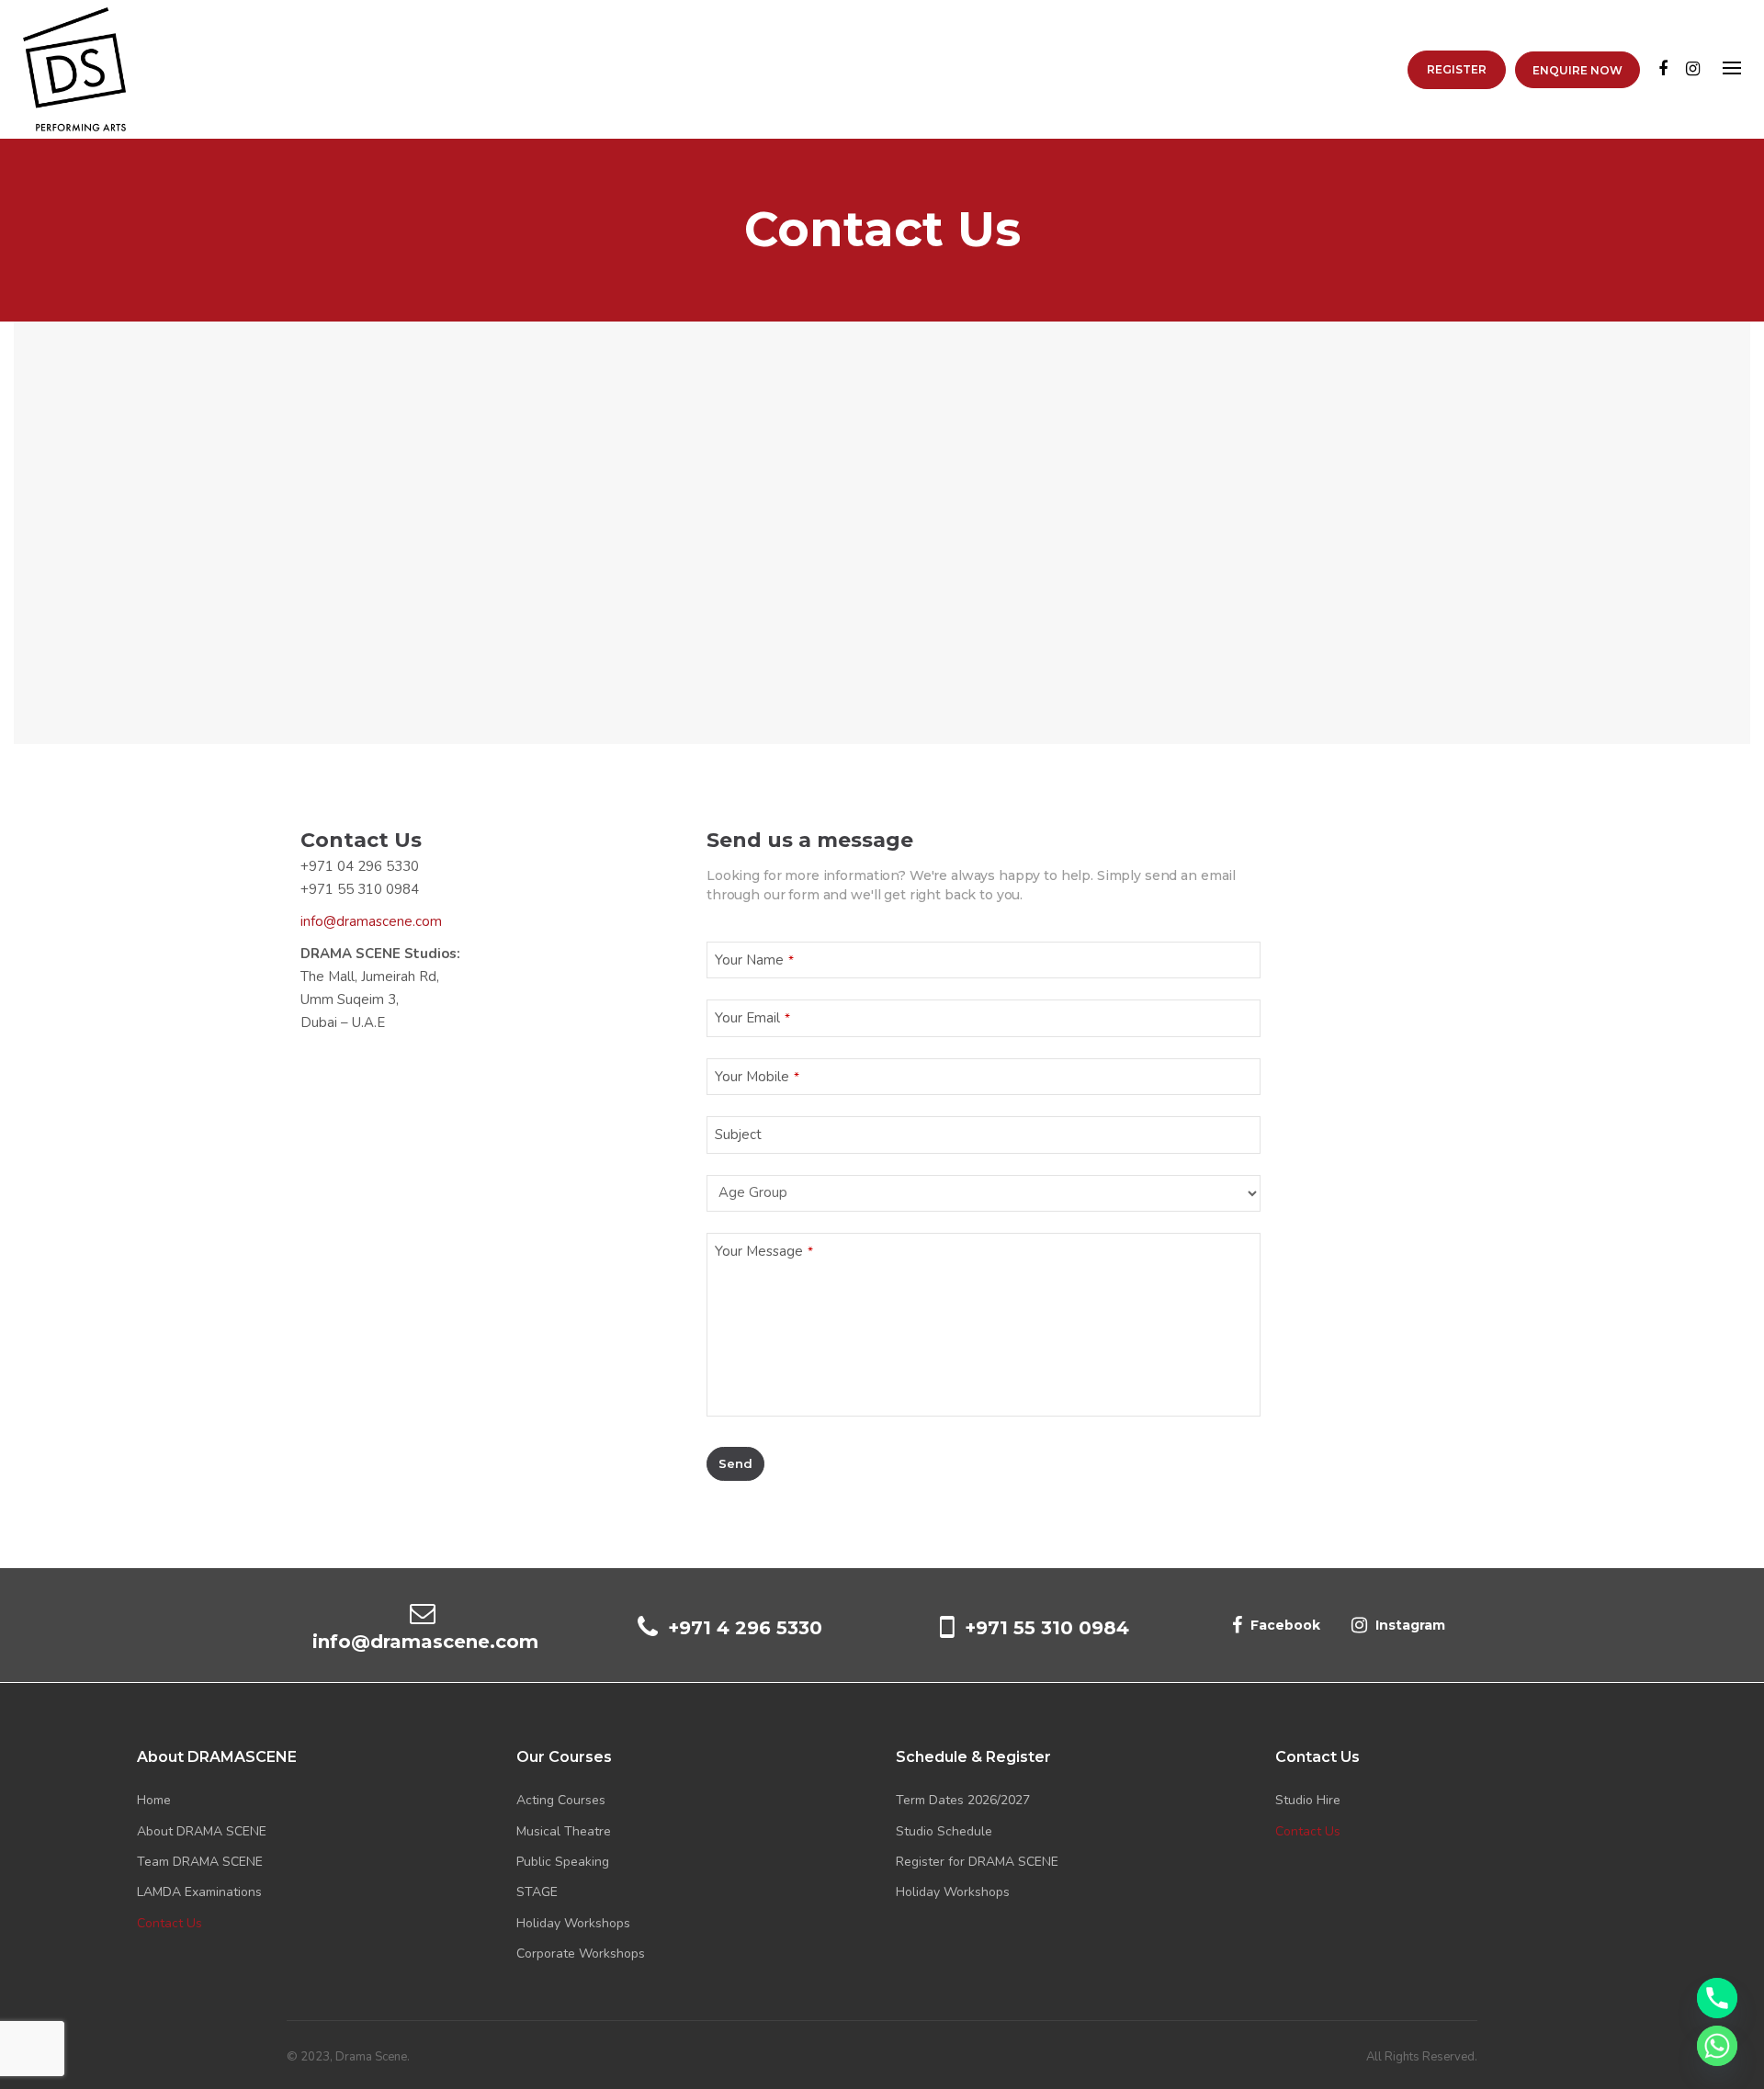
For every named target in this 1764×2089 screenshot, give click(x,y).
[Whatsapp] (1717, 2046)
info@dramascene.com (371, 921)
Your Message (764, 1251)
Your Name (754, 960)
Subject (738, 1135)
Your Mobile (757, 1077)
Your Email (752, 1018)
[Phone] (1717, 1998)
